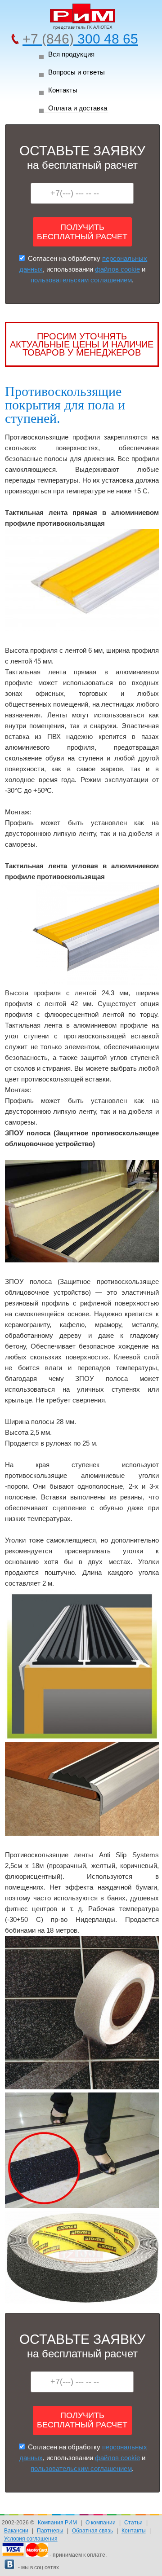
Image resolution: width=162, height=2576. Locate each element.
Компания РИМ (57, 2523)
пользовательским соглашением (81, 280)
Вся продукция (71, 54)
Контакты (63, 90)
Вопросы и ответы (76, 72)
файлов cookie (117, 269)
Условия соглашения (31, 2539)
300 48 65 (80, 39)
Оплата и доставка (78, 108)
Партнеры (50, 2531)
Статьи (133, 2523)
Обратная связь (92, 2531)
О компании (101, 2523)
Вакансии (16, 2531)
